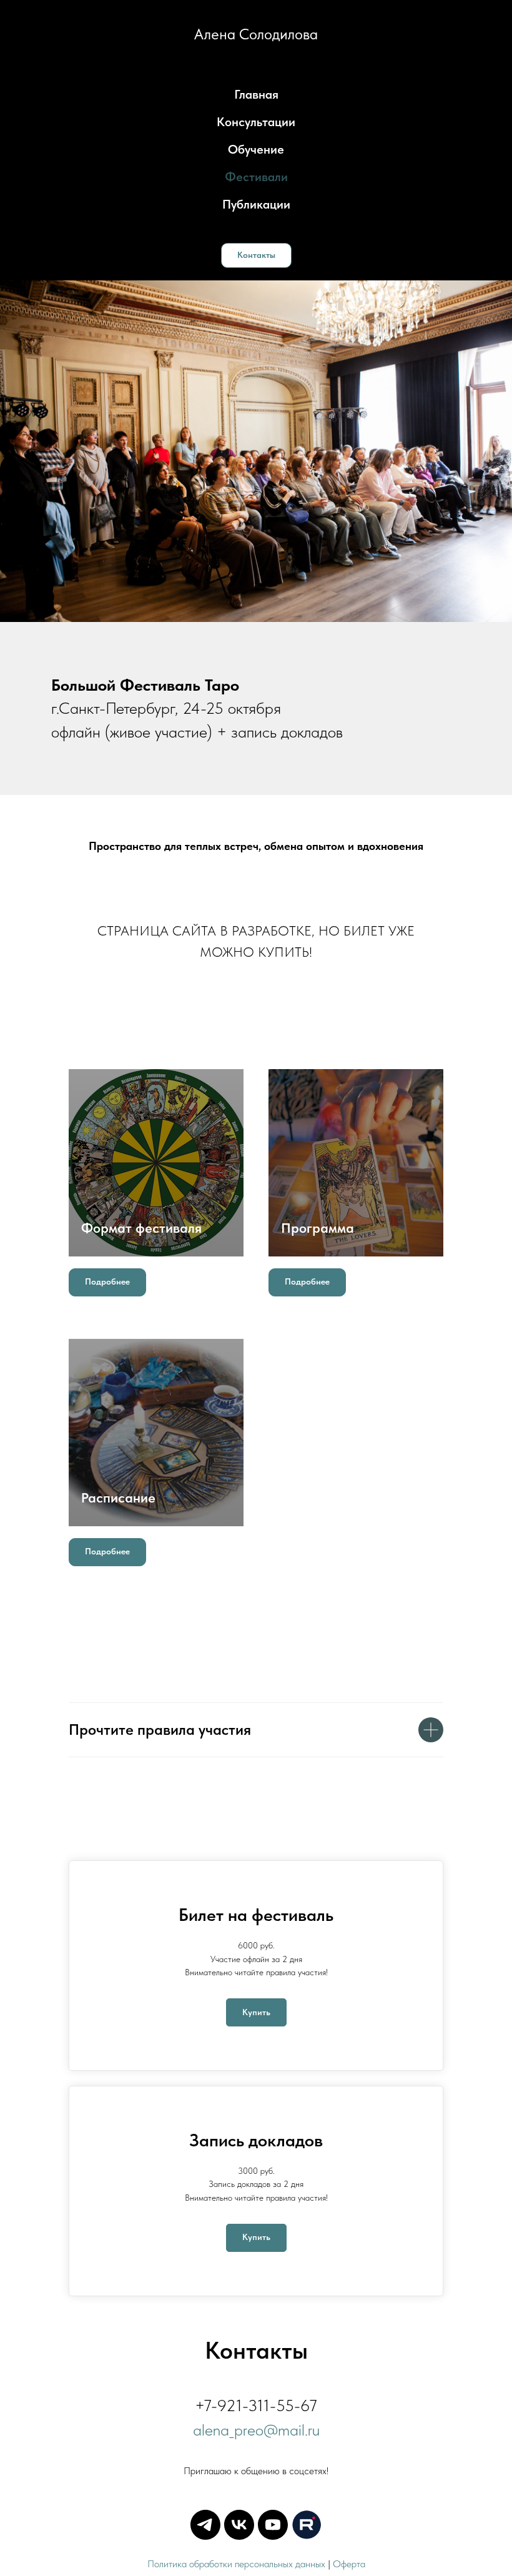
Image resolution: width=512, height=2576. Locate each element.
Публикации (256, 204)
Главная (256, 94)
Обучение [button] (256, 149)
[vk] (239, 2525)
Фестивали (256, 177)
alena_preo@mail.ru (256, 2430)
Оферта (349, 2564)
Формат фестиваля (141, 1228)
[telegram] (205, 2525)
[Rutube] (307, 2525)
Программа (318, 1228)
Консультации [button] (256, 122)
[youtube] (273, 2525)
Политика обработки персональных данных (236, 2564)
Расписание (118, 1498)
